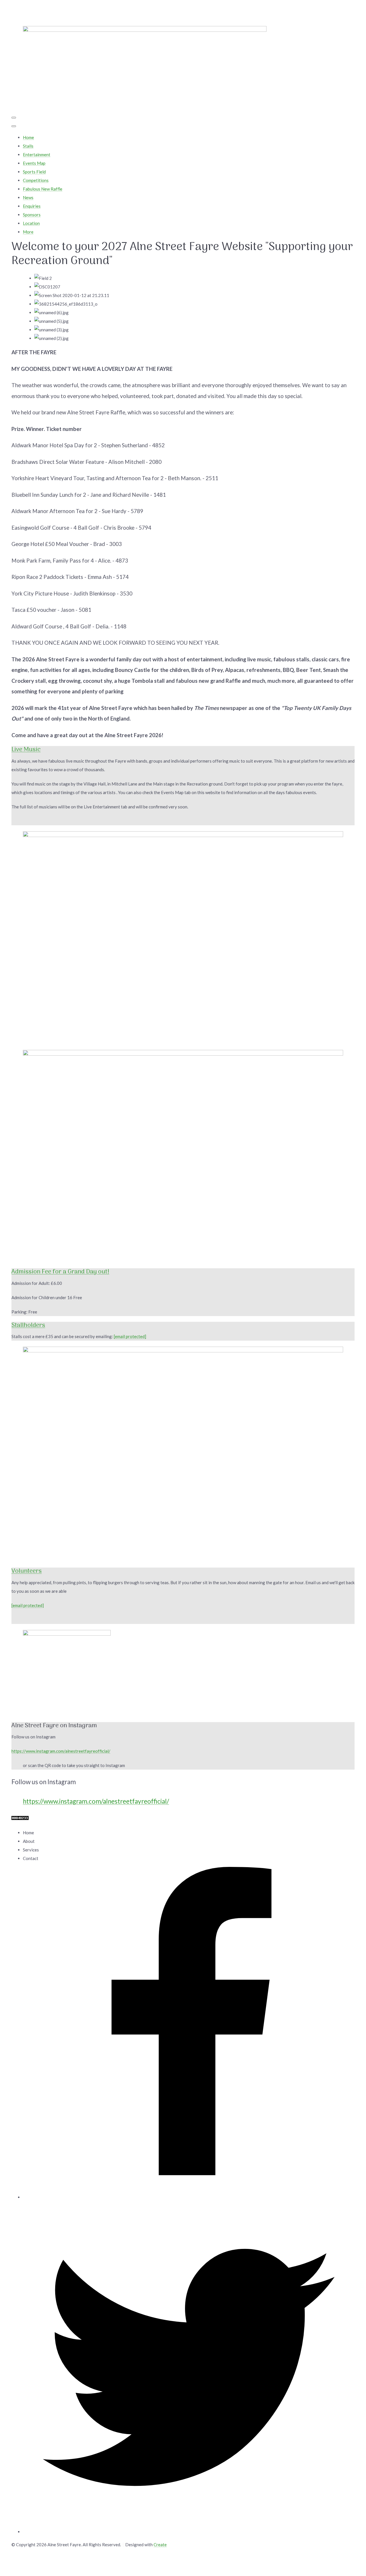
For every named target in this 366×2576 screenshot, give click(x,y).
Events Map (34, 163)
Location (31, 223)
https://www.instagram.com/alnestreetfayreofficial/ (61, 1751)
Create (160, 2545)
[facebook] (189, 2197)
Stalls (28, 146)
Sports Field (34, 172)
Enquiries (32, 206)
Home (28, 137)
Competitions (36, 180)
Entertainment (37, 155)
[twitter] (189, 2532)
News (28, 197)
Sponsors (32, 215)
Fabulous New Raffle (43, 189)
